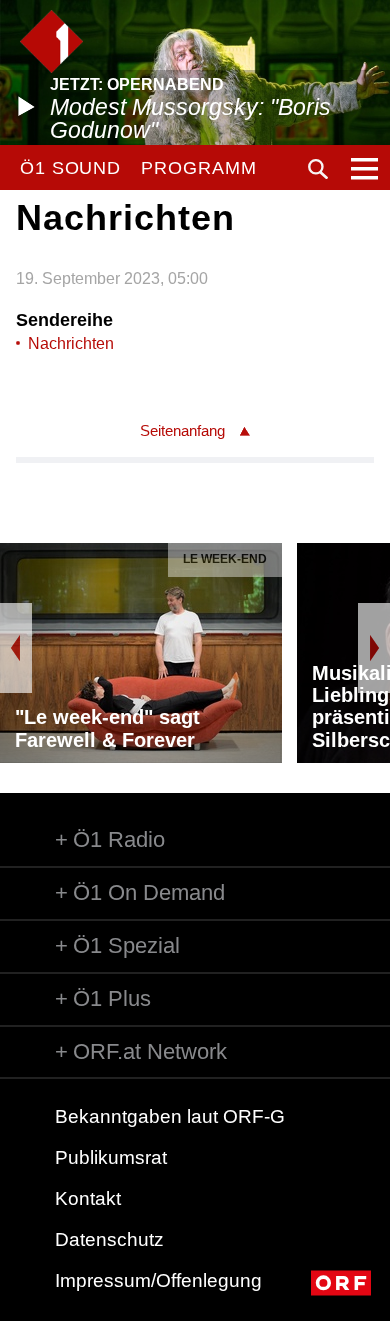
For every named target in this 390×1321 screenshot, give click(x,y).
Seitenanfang (182, 430)
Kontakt (88, 1198)
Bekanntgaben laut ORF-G (170, 1116)
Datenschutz (109, 1239)
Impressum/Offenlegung (158, 1280)
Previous (16, 648)
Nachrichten (71, 343)
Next (374, 648)
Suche (318, 169)
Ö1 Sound (70, 168)
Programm (198, 168)
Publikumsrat (111, 1157)
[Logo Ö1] (51, 41)
